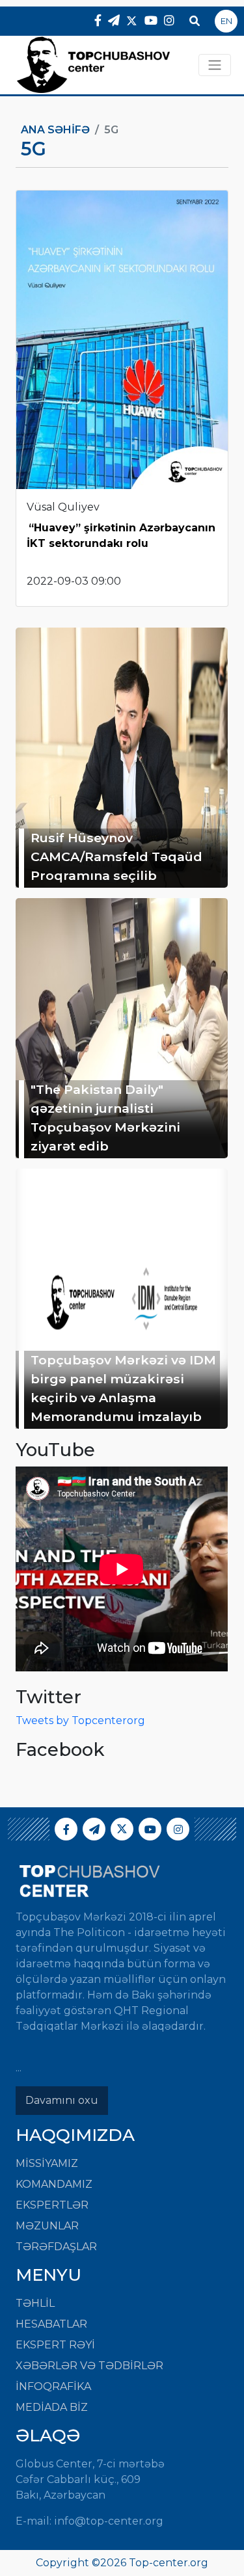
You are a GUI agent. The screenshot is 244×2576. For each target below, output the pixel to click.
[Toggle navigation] (215, 65)
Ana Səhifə (55, 130)
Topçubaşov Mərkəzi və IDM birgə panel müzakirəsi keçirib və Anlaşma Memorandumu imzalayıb (123, 1388)
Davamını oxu (62, 2100)
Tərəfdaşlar (56, 2247)
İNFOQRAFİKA (53, 2386)
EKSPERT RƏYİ (55, 2345)
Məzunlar (47, 2226)
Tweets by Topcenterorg (80, 1720)
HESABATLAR (51, 2324)
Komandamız (54, 2184)
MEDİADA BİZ (52, 2407)
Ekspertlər (52, 2205)
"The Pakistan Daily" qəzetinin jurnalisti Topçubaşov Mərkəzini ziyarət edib (105, 1117)
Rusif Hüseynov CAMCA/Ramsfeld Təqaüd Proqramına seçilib (116, 856)
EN (226, 21)
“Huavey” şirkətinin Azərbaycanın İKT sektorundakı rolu (121, 536)
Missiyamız (47, 2163)
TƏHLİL (35, 2303)
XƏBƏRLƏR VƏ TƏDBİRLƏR (89, 2366)
